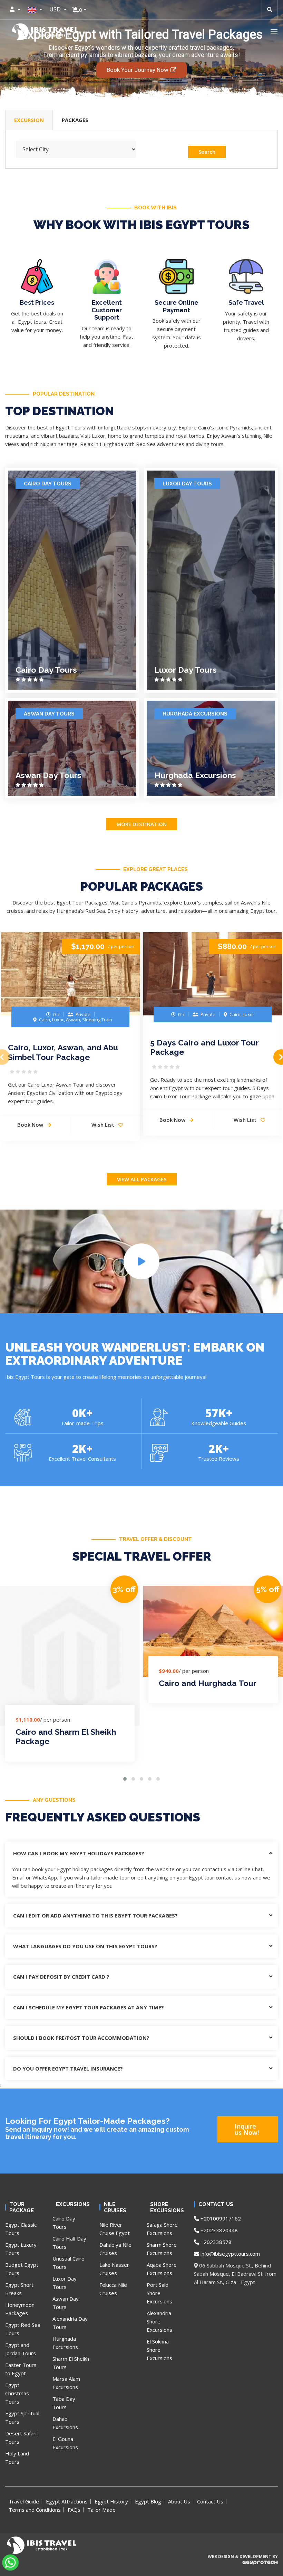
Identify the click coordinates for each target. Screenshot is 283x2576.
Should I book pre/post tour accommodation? (81, 2038)
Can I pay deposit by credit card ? (61, 1977)
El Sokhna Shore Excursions (159, 2350)
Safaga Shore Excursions (162, 2229)
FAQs (74, 2510)
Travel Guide (24, 2501)
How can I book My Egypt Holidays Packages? (79, 1853)
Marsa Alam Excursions (66, 2383)
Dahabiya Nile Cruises (115, 2249)
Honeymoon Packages (20, 2309)
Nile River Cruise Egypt (115, 2229)
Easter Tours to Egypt (21, 2369)
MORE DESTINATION (142, 824)
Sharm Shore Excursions (162, 2249)
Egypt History (111, 2501)
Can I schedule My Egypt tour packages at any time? (89, 2007)
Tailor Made (101, 2510)
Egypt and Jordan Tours (21, 2349)
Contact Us (210, 2501)
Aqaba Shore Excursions (162, 2269)
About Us (179, 2501)
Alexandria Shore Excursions (159, 2321)
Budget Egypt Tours (22, 2269)
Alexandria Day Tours (70, 2323)
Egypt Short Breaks (19, 2289)
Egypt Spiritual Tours (22, 2417)
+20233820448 (218, 2230)
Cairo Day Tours (48, 484)
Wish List (104, 1125)
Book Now (173, 1120)
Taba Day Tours (64, 2403)
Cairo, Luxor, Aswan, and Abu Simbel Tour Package (63, 1052)
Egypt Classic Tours (21, 2229)
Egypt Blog (148, 2501)
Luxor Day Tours (187, 484)
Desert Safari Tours (21, 2437)
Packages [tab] (75, 120)
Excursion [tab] (29, 120)
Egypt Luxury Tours (21, 2249)
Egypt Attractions (67, 2501)
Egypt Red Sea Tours (23, 2329)
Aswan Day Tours (49, 714)
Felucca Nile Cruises (113, 2289)
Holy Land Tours (17, 2457)
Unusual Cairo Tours (69, 2263)
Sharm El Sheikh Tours (71, 2363)
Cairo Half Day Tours (69, 2243)
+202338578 (215, 2242)
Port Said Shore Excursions (159, 2293)
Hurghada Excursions (195, 714)
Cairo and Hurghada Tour (208, 1683)
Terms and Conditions (35, 2510)
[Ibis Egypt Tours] (45, 32)
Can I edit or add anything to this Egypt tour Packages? (95, 1915)
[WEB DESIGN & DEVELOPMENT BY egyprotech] (242, 2568)
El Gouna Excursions (65, 2443)
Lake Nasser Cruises (114, 2269)
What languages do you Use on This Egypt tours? (85, 1946)
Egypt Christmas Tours (17, 2393)
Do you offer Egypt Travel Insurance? (68, 2068)
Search (207, 152)
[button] (274, 32)
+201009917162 (220, 2218)
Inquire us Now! (247, 2129)
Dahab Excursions (65, 2423)
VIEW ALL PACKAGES (142, 1179)
